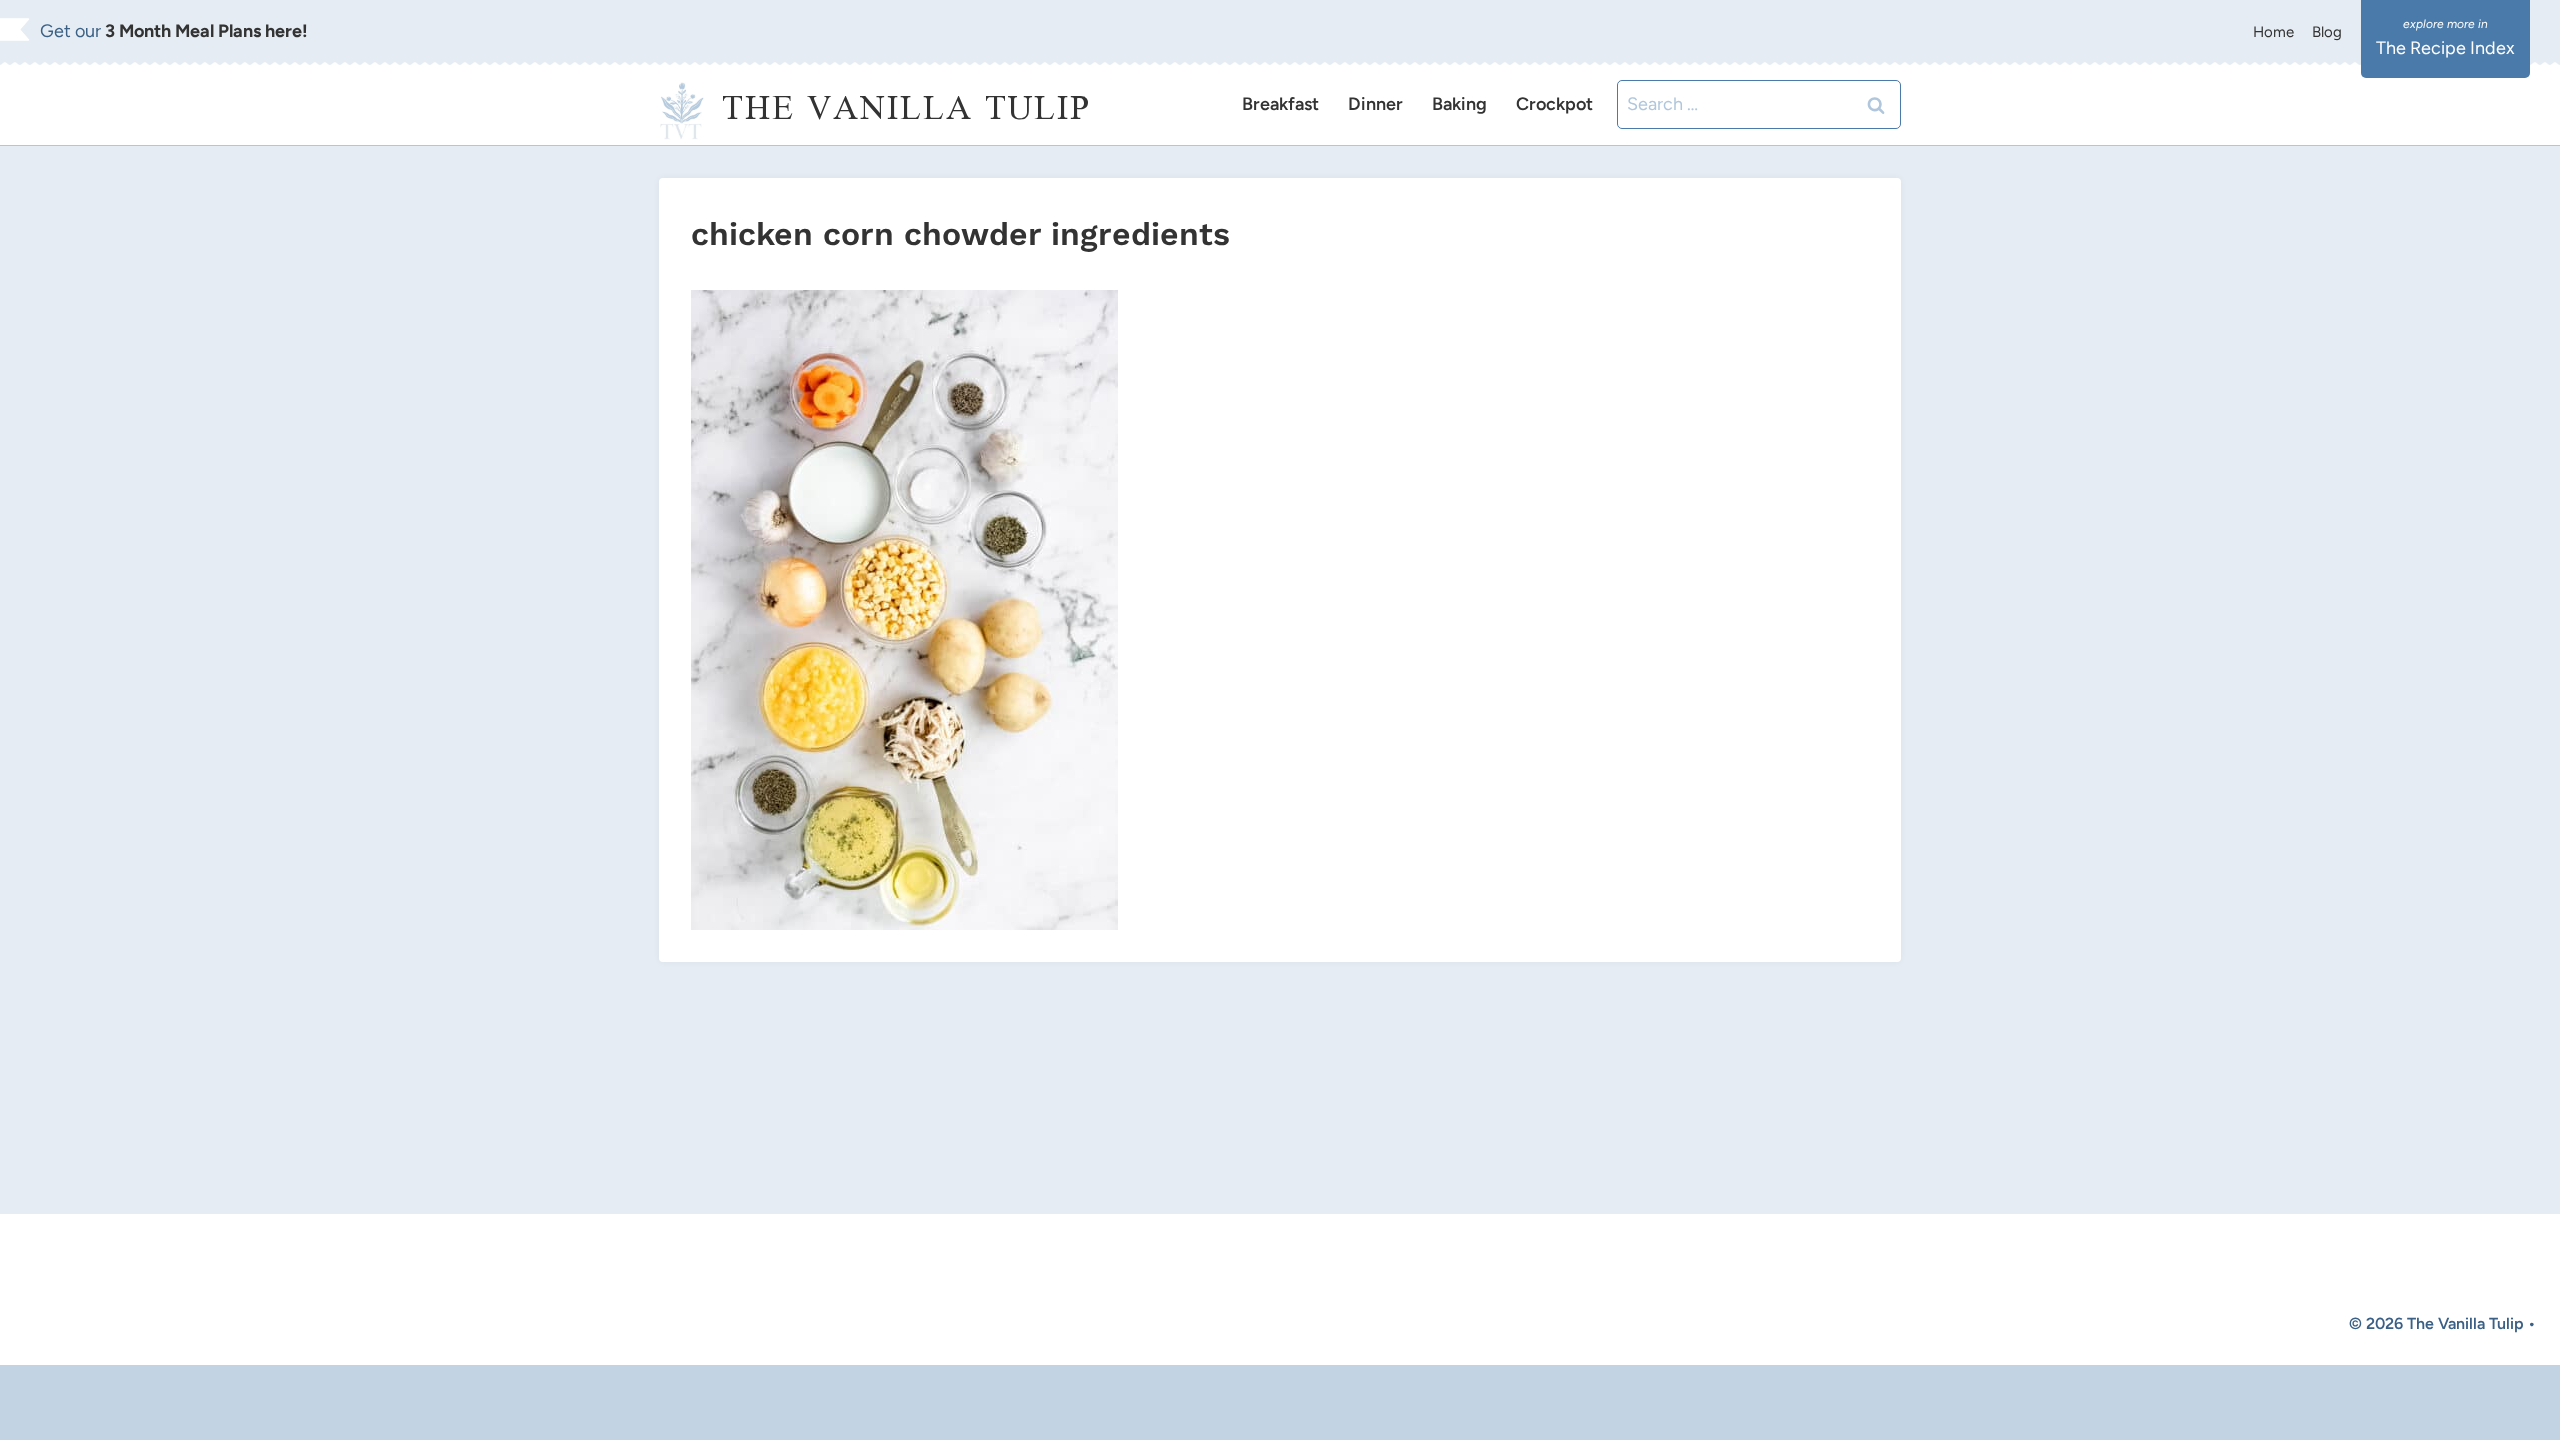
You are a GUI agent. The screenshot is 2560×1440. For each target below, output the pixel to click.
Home (2273, 32)
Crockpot (1554, 104)
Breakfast (1280, 104)
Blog (2327, 32)
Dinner (1375, 104)
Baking (1459, 104)
